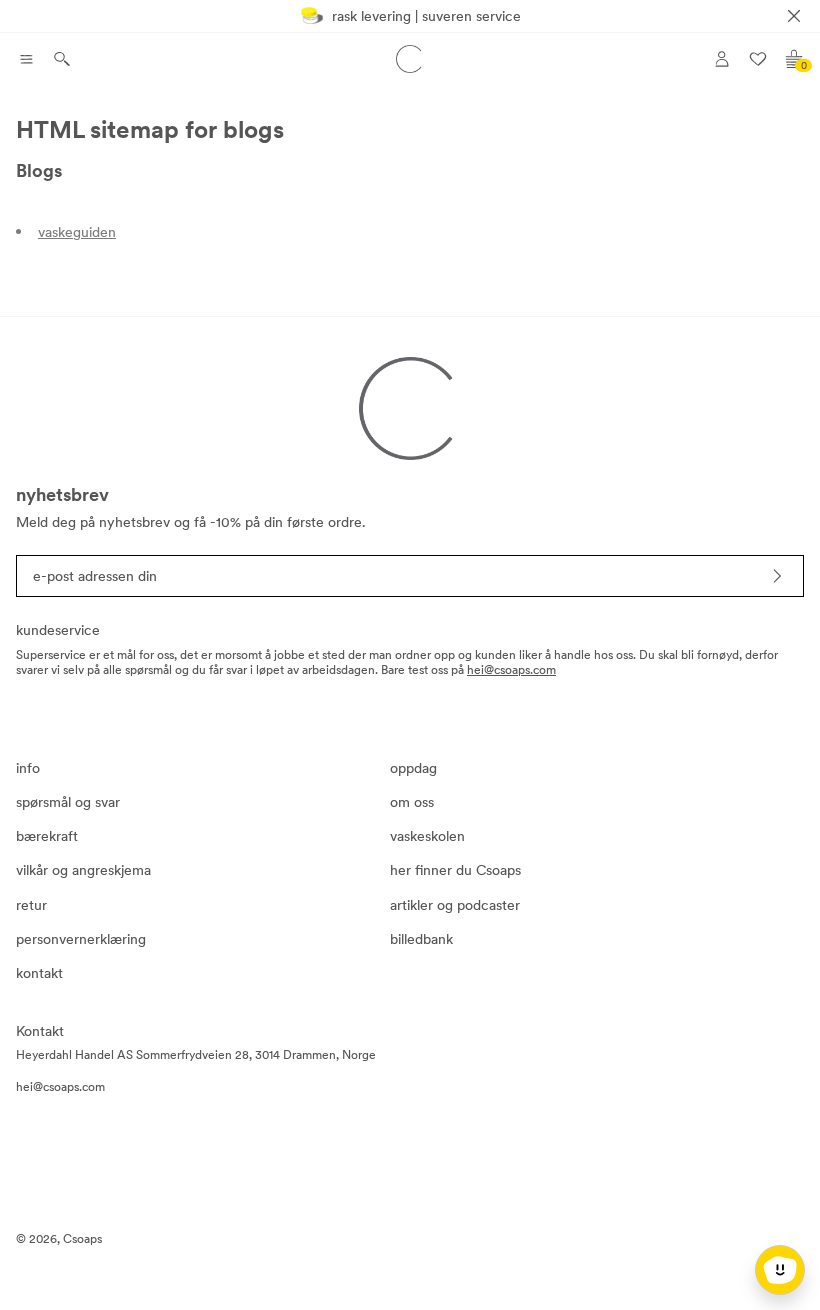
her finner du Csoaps (455, 870)
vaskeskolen (427, 836)
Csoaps (82, 1239)
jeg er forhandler (746, 131)
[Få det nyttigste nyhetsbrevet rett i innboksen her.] (777, 576)
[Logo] (410, 59)
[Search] (62, 59)
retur (31, 905)
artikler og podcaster (455, 905)
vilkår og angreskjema (83, 870)
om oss (412, 802)
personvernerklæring (81, 939)
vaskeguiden (77, 232)
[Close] (794, 16)
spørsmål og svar (68, 802)
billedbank (421, 939)
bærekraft (47, 836)
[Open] (26, 59)
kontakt (39, 973)
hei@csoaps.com (511, 670)
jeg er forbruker (743, 101)
